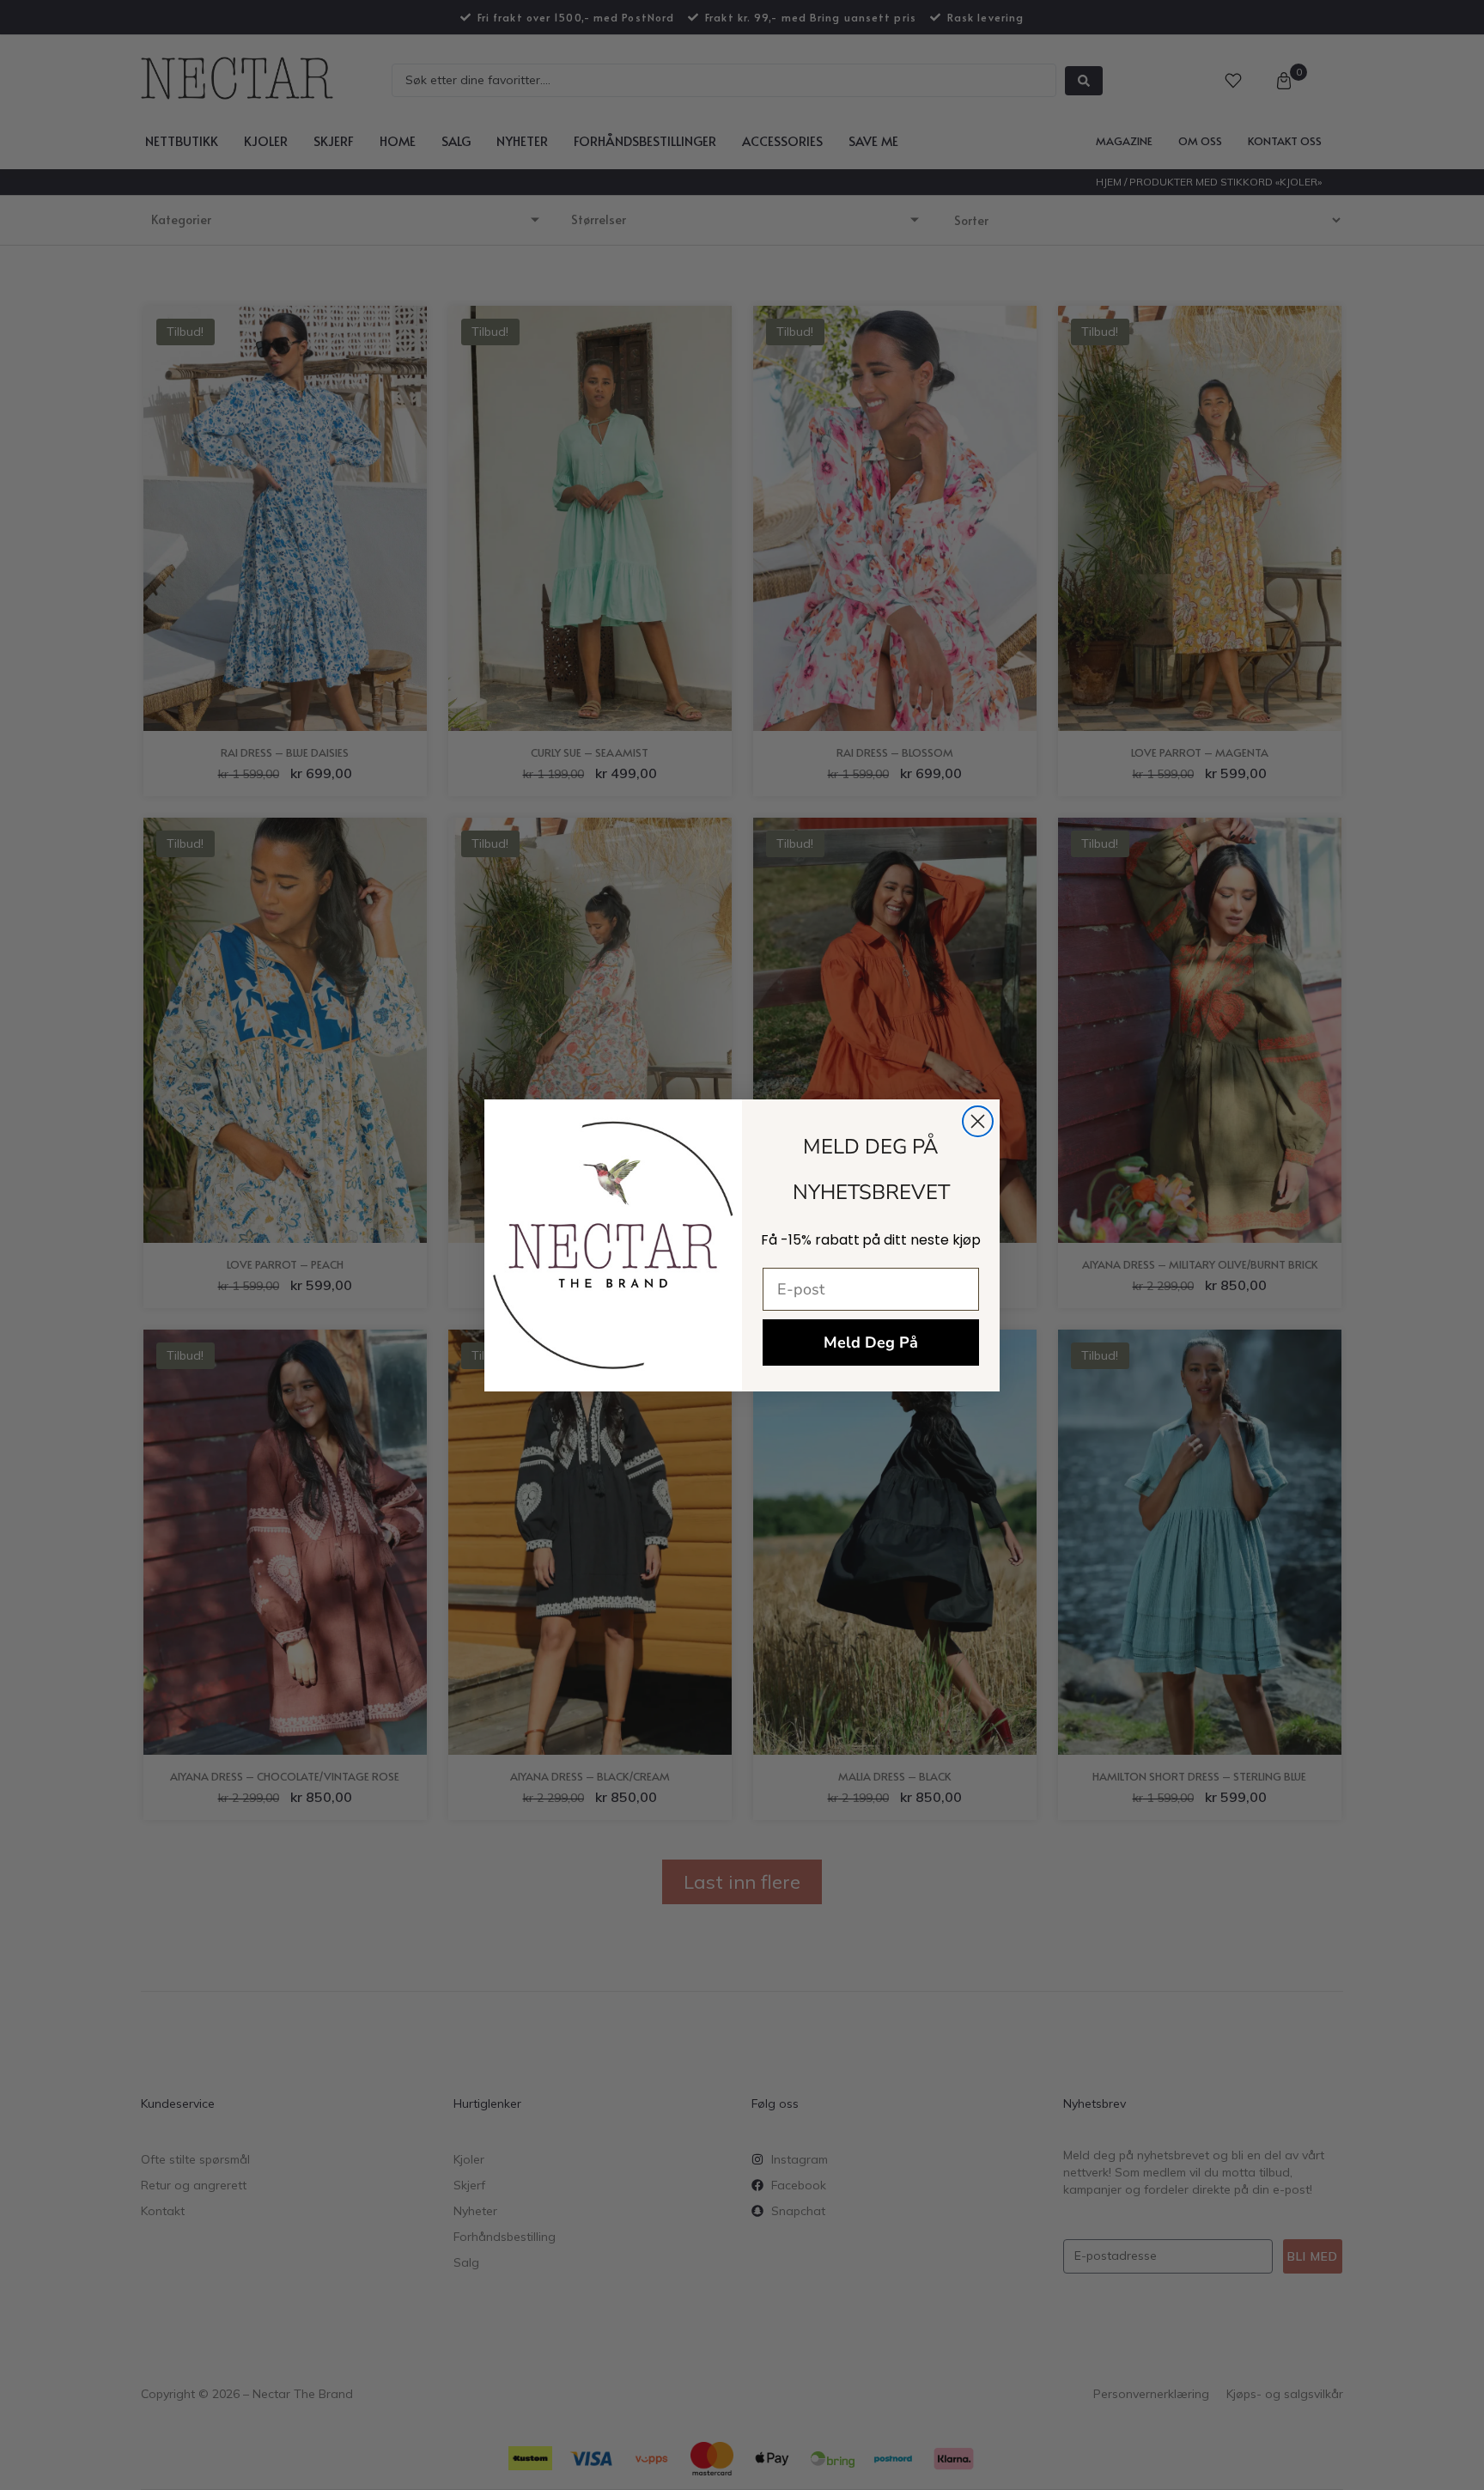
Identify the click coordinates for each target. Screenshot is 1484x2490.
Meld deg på (871, 1342)
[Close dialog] (978, 1121)
